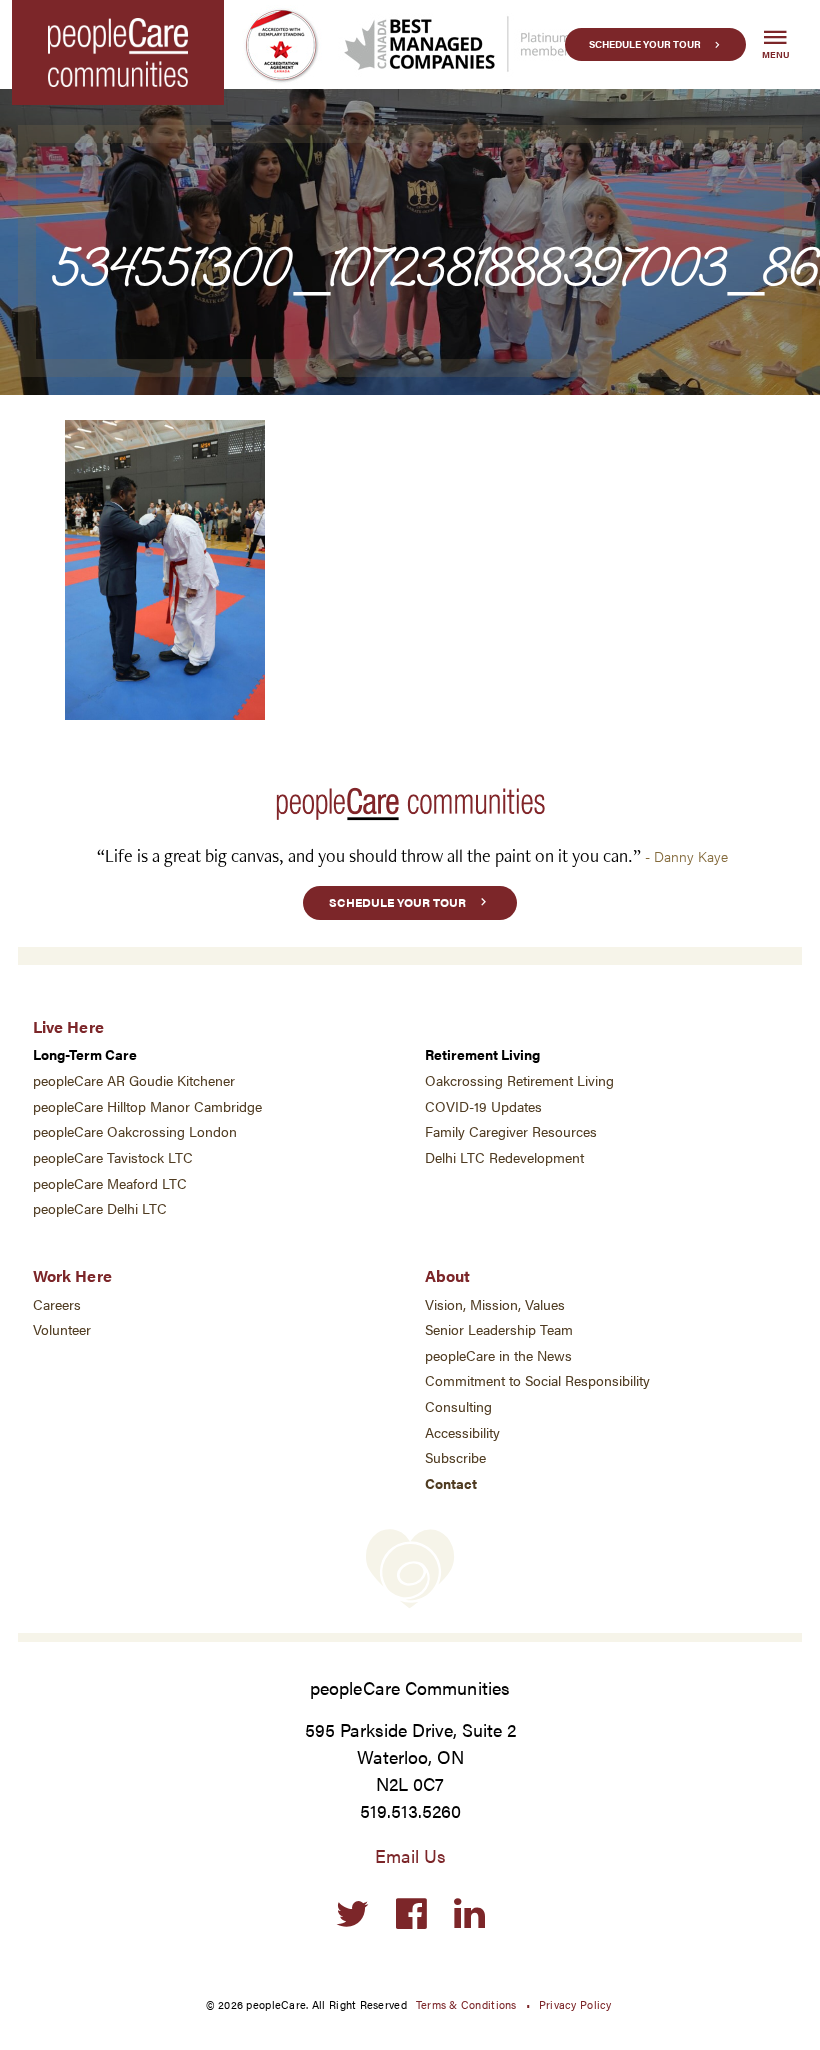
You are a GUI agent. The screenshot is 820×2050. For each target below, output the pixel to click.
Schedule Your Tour (645, 44)
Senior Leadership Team (499, 1329)
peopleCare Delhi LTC (100, 1208)
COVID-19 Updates (483, 1106)
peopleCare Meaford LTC (110, 1183)
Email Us (410, 1855)
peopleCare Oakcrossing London (135, 1131)
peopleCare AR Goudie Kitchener (134, 1080)
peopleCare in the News (498, 1355)
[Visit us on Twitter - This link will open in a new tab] (352, 1914)
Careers (57, 1304)
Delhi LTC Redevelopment (504, 1157)
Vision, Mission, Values (495, 1304)
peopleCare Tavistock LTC (113, 1157)
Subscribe (455, 1457)
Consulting (458, 1406)
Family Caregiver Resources (511, 1131)
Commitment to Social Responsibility (537, 1380)
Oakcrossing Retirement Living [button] (519, 1080)
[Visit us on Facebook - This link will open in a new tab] (411, 1914)
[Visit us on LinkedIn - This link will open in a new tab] (469, 1914)
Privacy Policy (575, 2004)
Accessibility (462, 1432)
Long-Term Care (85, 1054)
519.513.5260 (410, 1810)
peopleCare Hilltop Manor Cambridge (147, 1106)
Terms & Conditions (466, 2004)
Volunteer (62, 1329)
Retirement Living (482, 1054)
